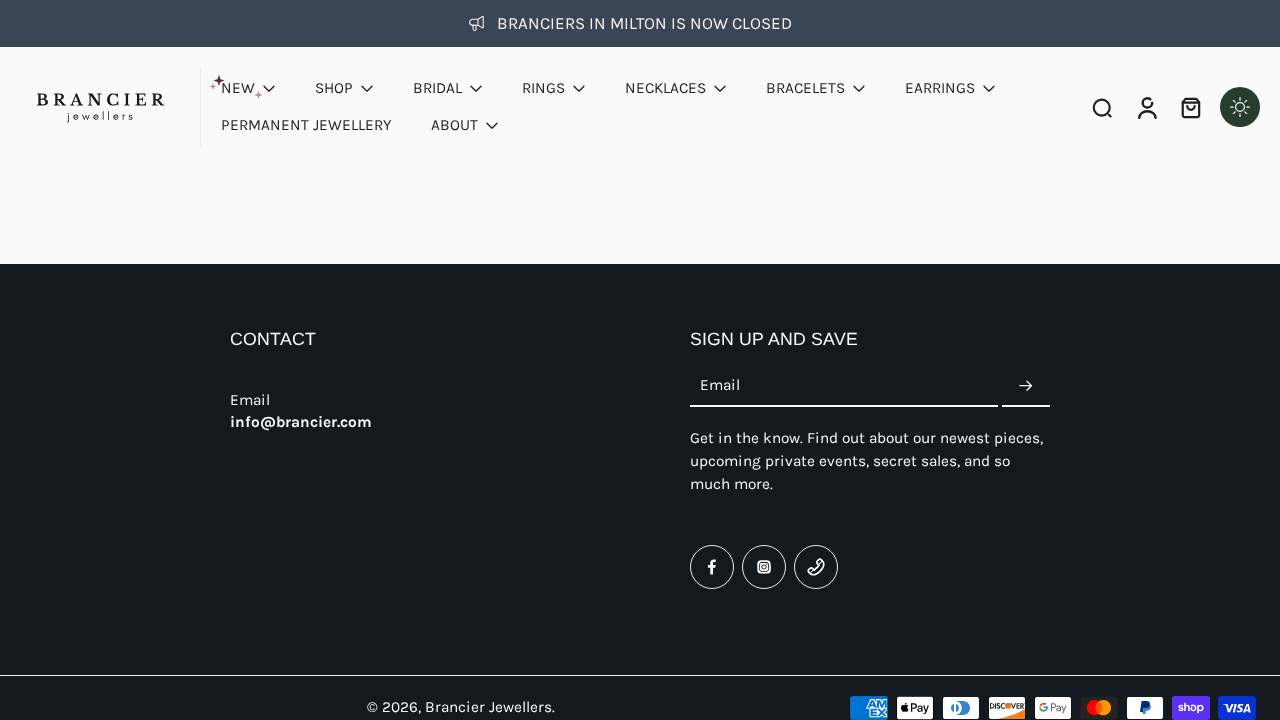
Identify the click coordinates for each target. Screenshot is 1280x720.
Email (720, 386)
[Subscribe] (1026, 386)
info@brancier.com (301, 422)
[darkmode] (1240, 107)
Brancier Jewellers (488, 707)
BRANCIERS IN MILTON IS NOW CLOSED (644, 23)
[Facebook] (712, 567)
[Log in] (1146, 107)
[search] (1102, 107)
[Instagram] (764, 567)
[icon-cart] (1190, 107)
